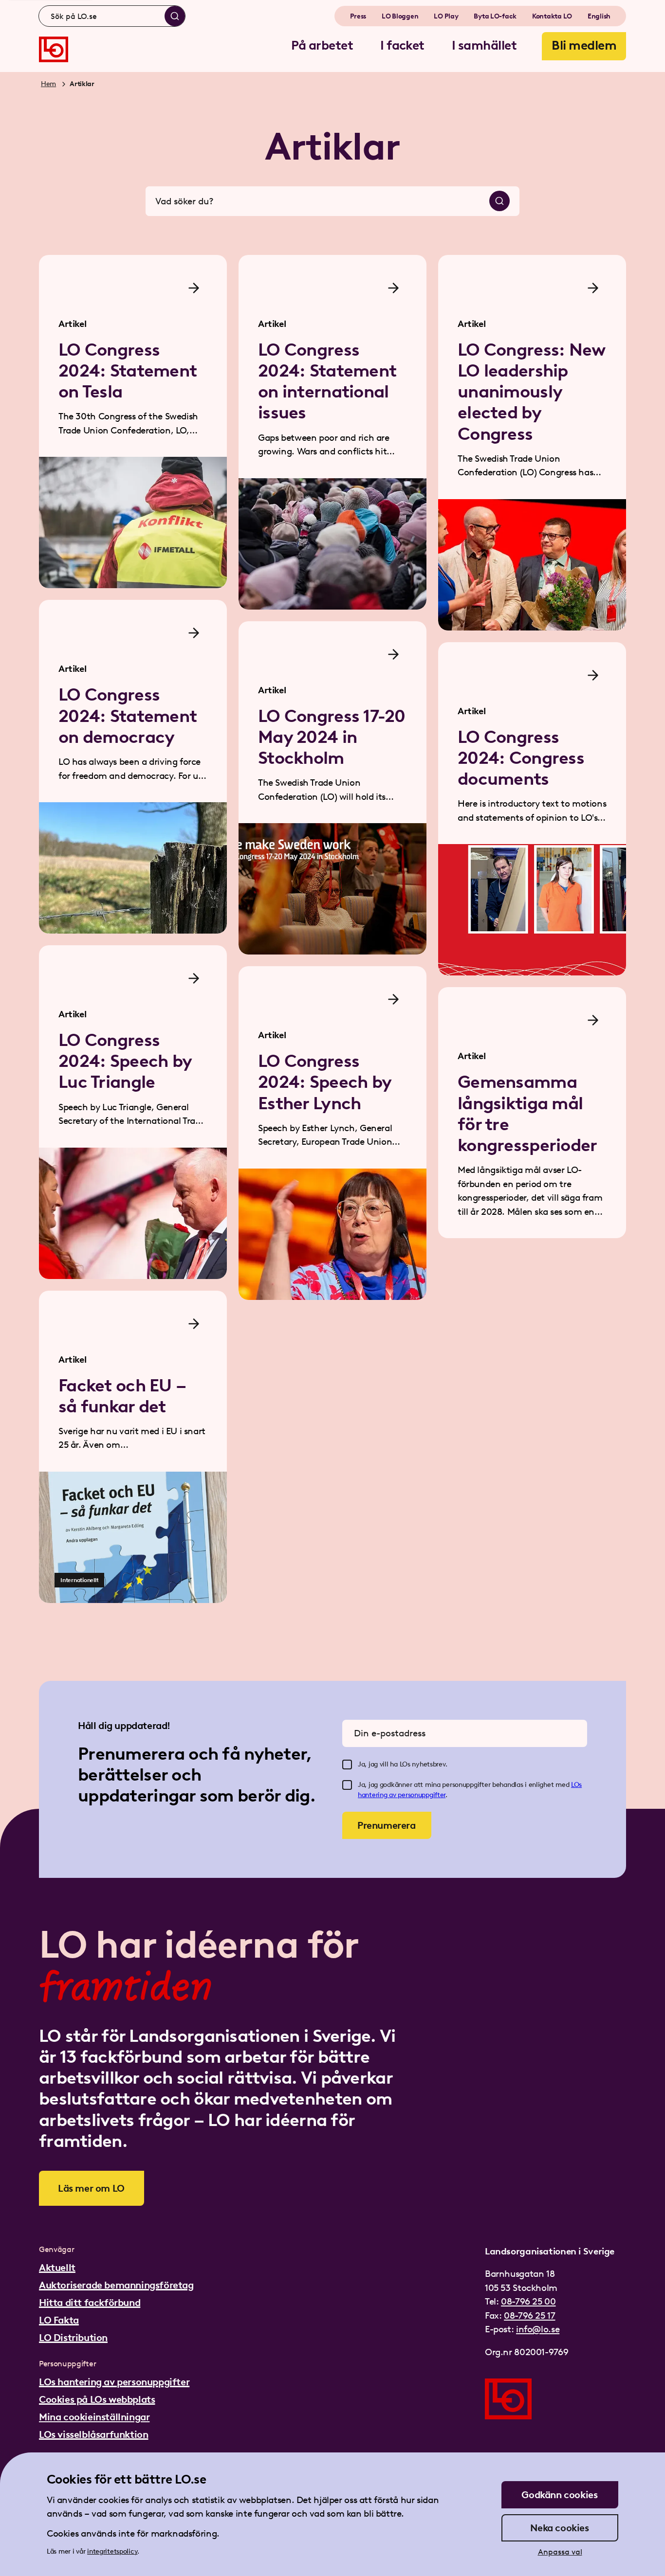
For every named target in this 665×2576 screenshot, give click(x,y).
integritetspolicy (112, 2551)
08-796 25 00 (528, 2301)
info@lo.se (538, 2329)
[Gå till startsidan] (54, 49)
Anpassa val (560, 2552)
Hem (48, 84)
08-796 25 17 (529, 2315)
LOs (576, 1785)
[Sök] (175, 16)
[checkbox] (347, 1765)
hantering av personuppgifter (402, 1795)
